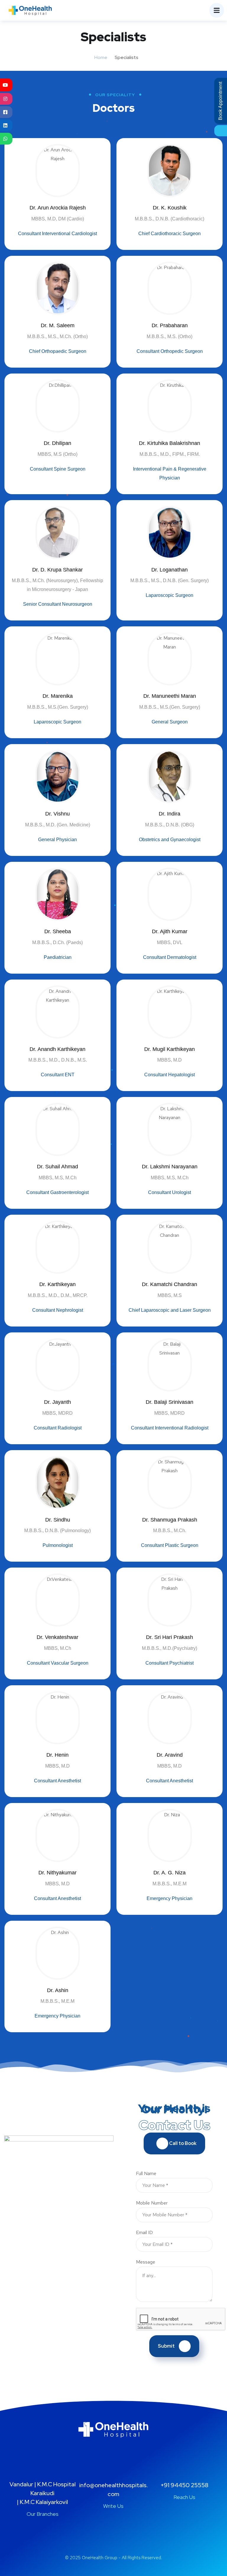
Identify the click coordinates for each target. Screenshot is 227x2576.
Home (101, 57)
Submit (166, 2346)
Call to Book (182, 2143)
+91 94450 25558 (184, 2485)
